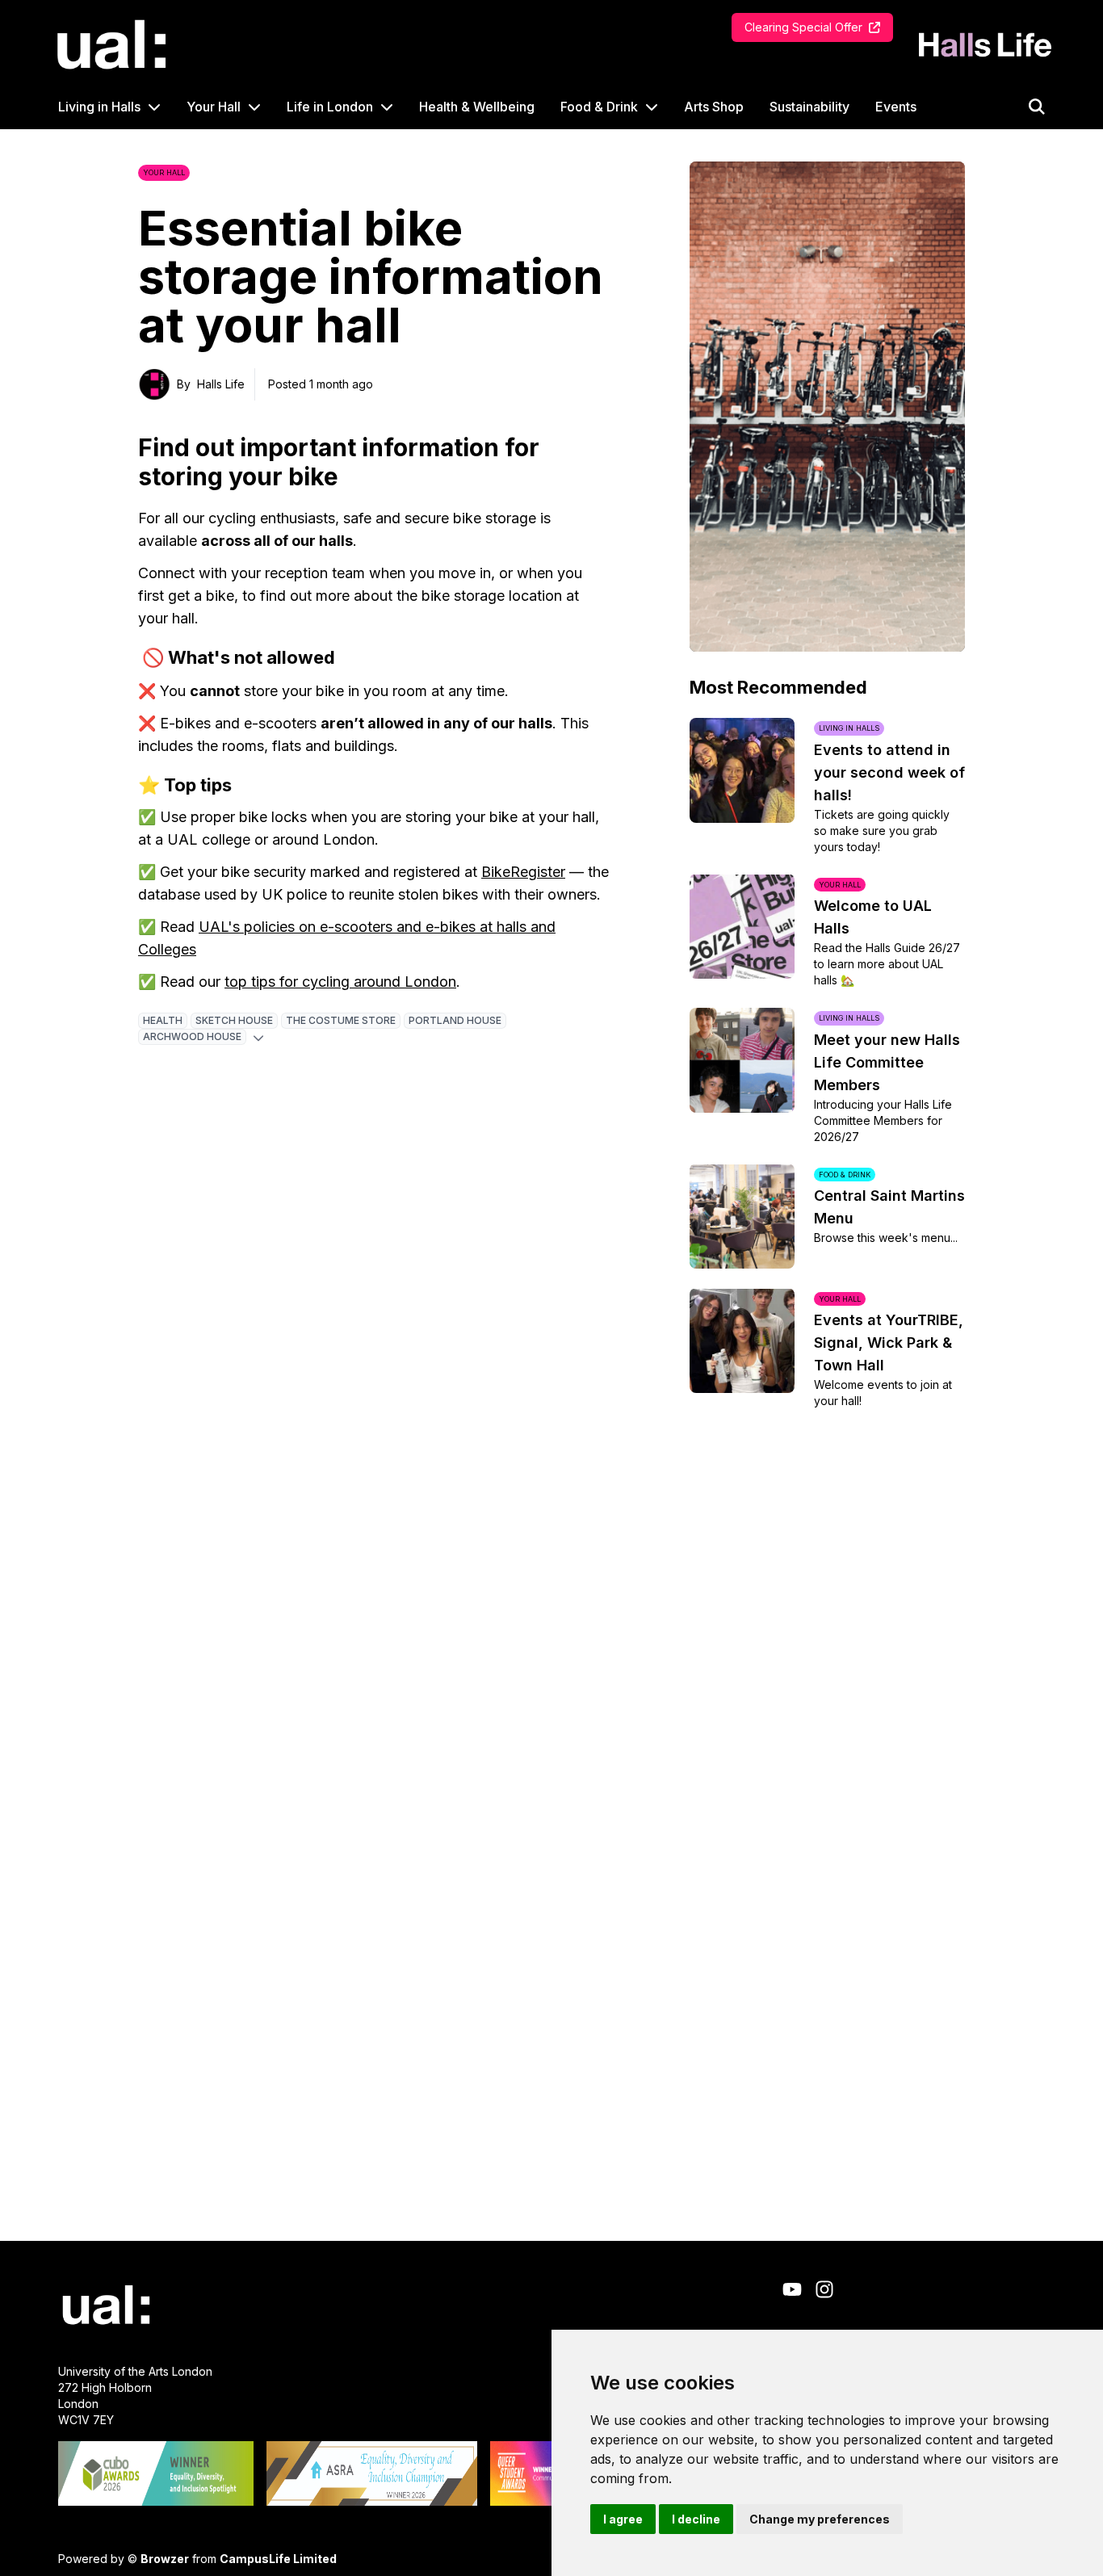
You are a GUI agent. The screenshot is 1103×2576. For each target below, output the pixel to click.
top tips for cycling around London (340, 982)
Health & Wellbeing (477, 107)
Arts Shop (714, 107)
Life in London (330, 107)
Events (896, 107)
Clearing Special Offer (803, 27)
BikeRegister (523, 872)
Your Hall (214, 107)
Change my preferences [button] (820, 2519)
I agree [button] (623, 2519)
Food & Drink (599, 107)
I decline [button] (696, 2519)
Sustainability (809, 107)
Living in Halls (99, 107)
